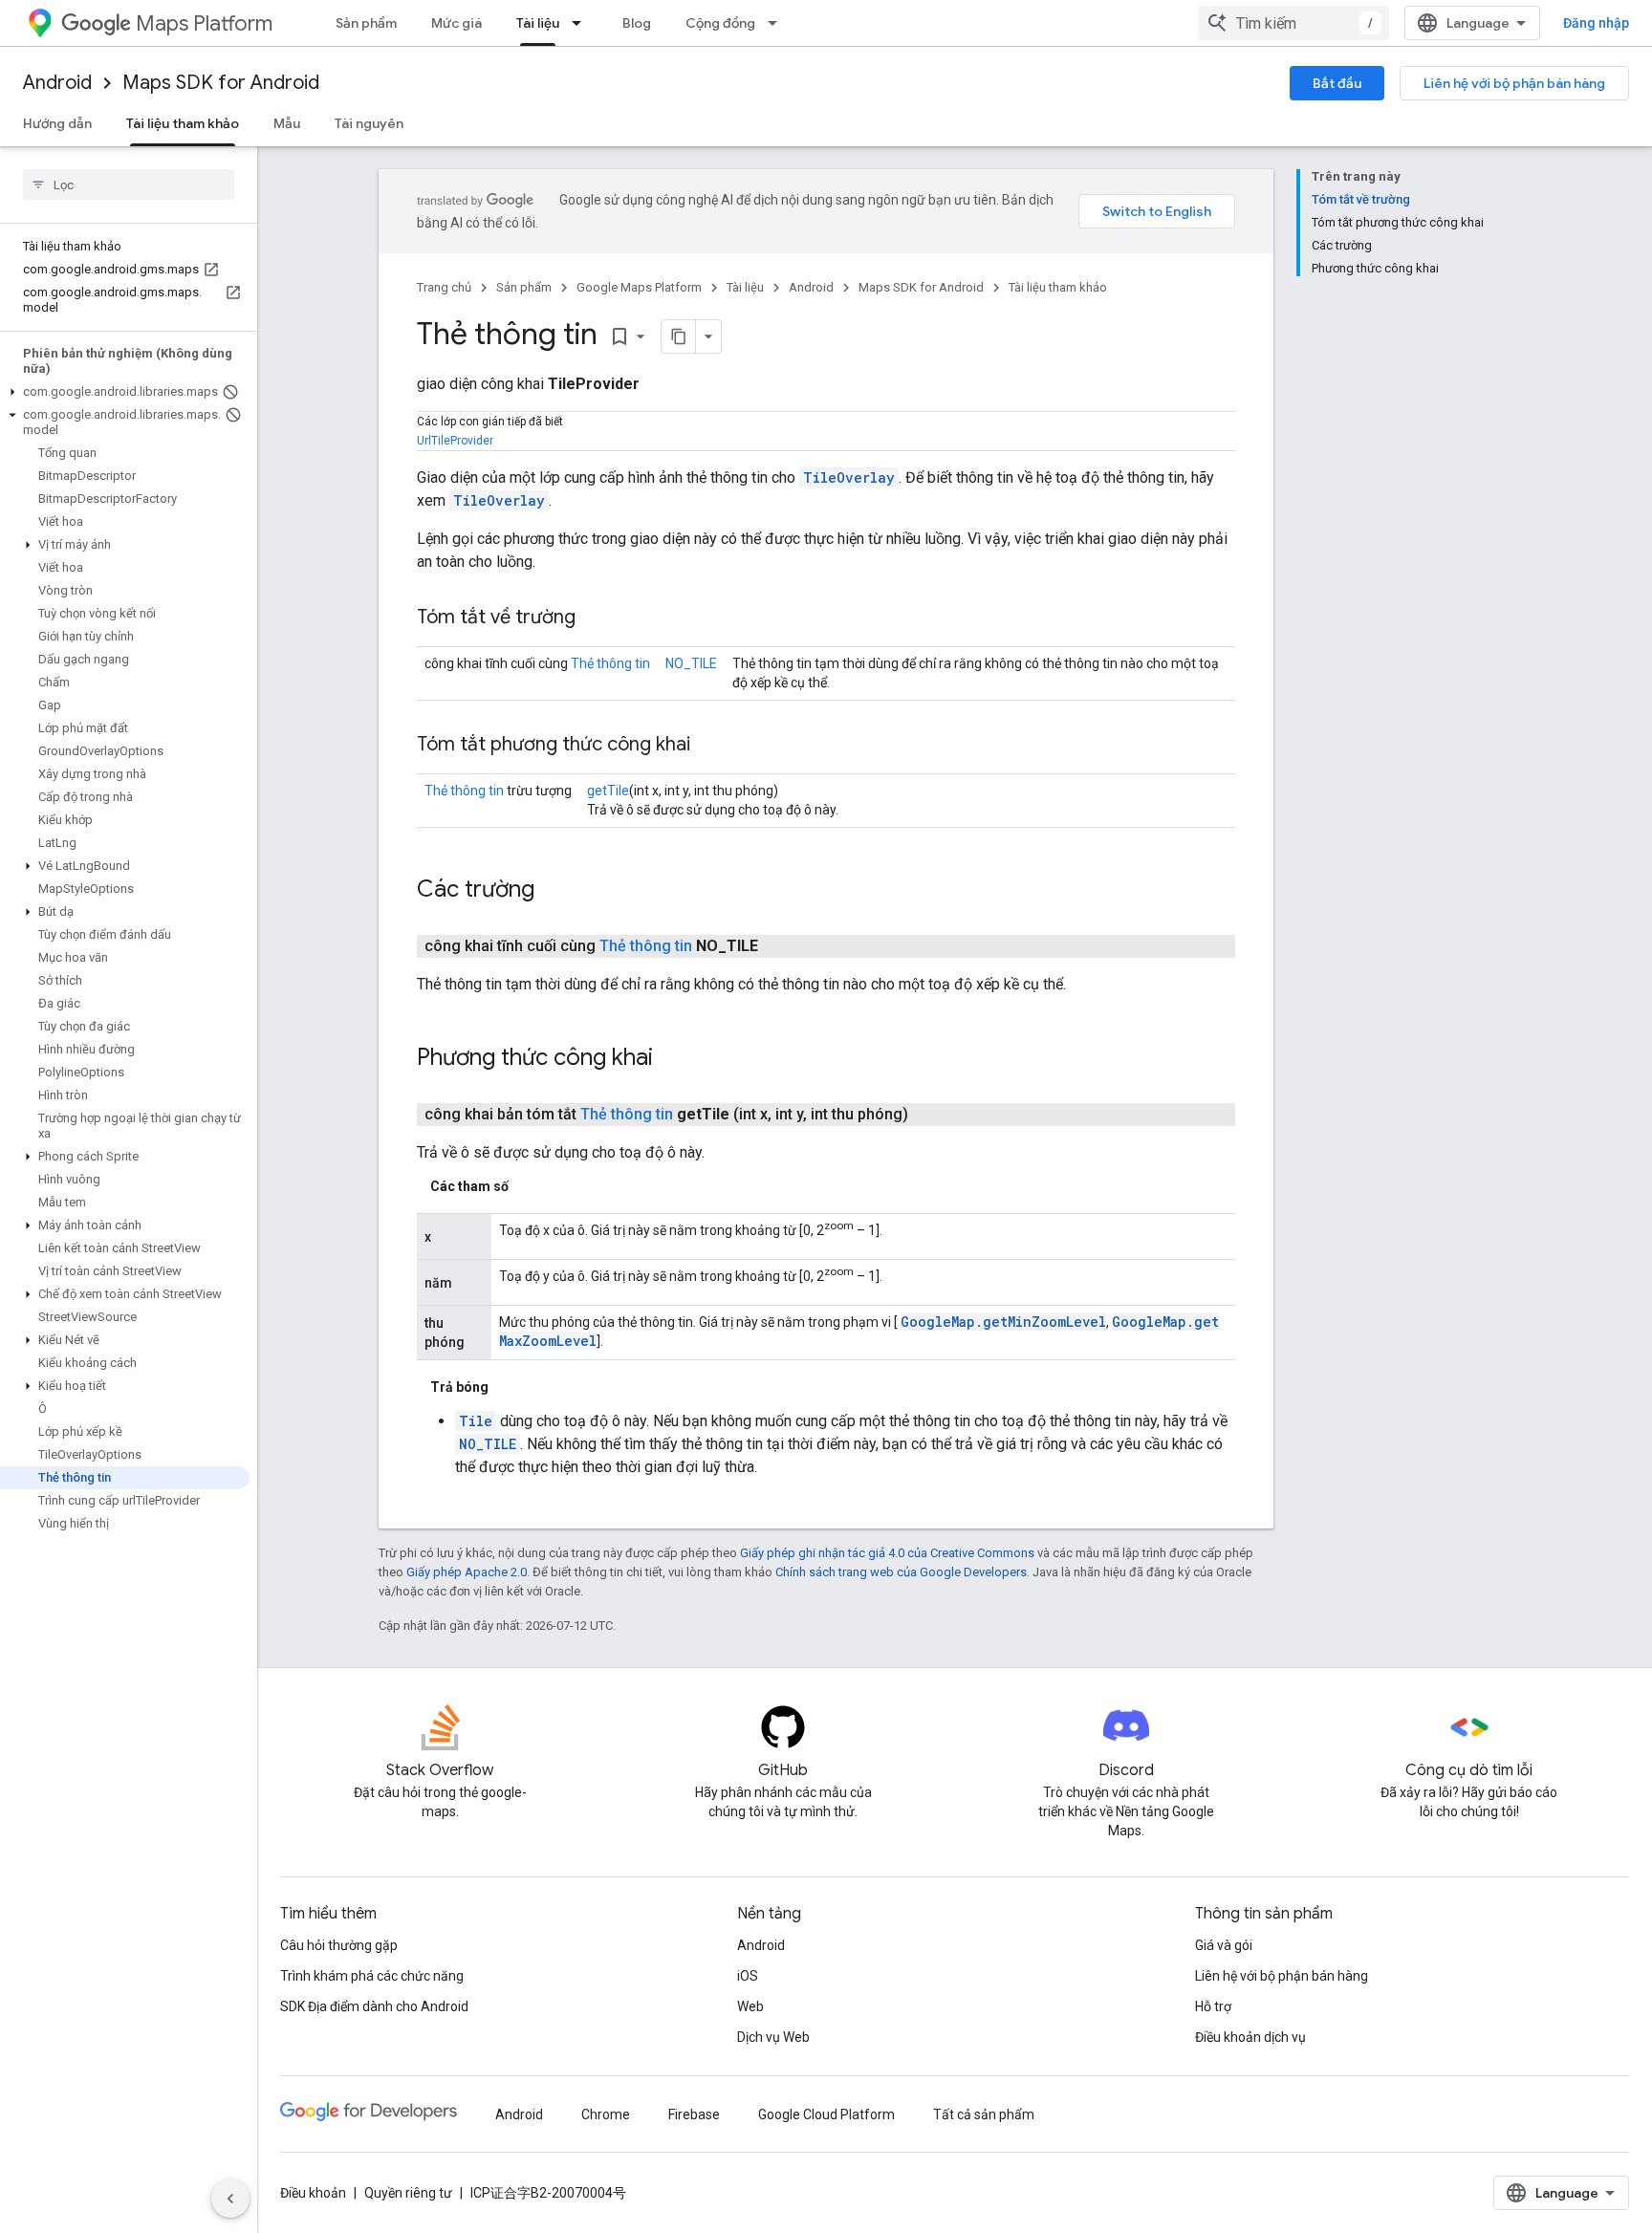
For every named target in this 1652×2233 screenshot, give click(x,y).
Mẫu (287, 123)
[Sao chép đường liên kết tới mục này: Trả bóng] (508, 1387)
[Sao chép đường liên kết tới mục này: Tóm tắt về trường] (595, 618)
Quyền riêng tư (408, 2193)
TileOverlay (849, 477)
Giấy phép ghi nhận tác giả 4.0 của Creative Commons (887, 1553)
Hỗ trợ (1213, 2006)
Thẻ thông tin (610, 663)
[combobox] (1293, 23)
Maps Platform (204, 23)
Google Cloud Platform (826, 2114)
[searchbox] (129, 184)
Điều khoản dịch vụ (1250, 2037)
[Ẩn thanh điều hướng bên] (230, 2199)
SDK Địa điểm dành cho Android (374, 2006)
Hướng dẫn (57, 123)
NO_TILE (691, 663)
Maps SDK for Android (221, 83)
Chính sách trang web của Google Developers (901, 1572)
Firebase (694, 2114)
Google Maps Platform (639, 287)
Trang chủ (444, 287)
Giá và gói (1224, 1945)
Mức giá (456, 23)
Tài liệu (538, 23)
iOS (748, 1976)
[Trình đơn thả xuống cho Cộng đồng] (778, 23)
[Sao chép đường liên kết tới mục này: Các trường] (554, 891)
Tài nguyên (369, 123)
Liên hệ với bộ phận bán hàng (1514, 83)
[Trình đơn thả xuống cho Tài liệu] (582, 23)
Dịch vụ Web (773, 2037)
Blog (637, 23)
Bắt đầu (1337, 83)
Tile (476, 1421)
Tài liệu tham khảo (183, 123)
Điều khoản (313, 2193)
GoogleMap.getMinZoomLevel (1003, 1322)
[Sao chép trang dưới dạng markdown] (679, 336)
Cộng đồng (720, 23)
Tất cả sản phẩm (984, 2114)
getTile (608, 791)
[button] (125, 392)
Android (57, 83)
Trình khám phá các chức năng (372, 1976)
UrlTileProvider (455, 441)
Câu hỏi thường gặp (339, 1945)
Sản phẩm (366, 23)
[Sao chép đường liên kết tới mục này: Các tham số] (528, 1186)
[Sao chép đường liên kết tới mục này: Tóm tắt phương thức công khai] (709, 746)
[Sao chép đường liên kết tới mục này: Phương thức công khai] (672, 1059)
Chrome (606, 2114)
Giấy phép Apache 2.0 (467, 1572)
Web (750, 2006)
